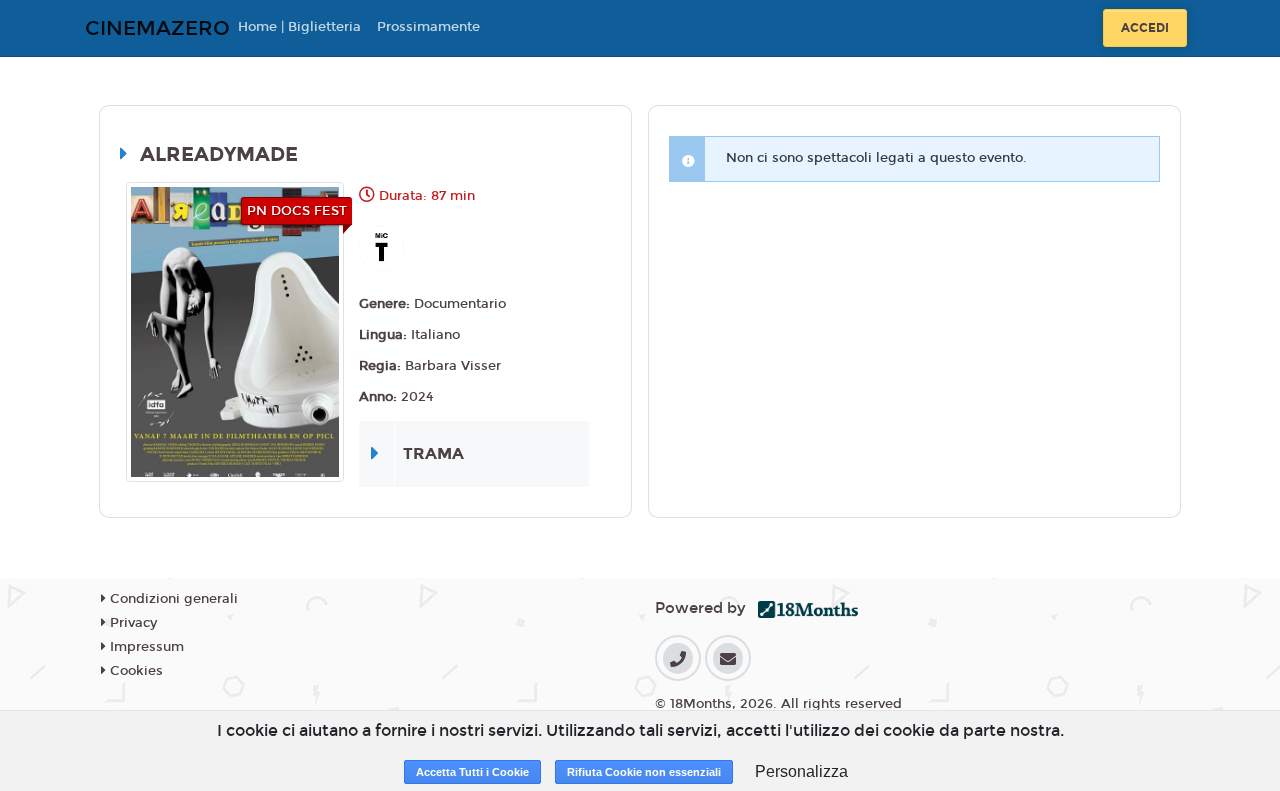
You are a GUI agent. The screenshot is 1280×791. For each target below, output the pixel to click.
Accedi (1145, 28)
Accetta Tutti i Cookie (472, 772)
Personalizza (801, 771)
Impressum (145, 647)
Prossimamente (428, 27)
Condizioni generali (172, 599)
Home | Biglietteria (299, 27)
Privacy (131, 623)
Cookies (134, 671)
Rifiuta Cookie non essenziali (644, 772)
